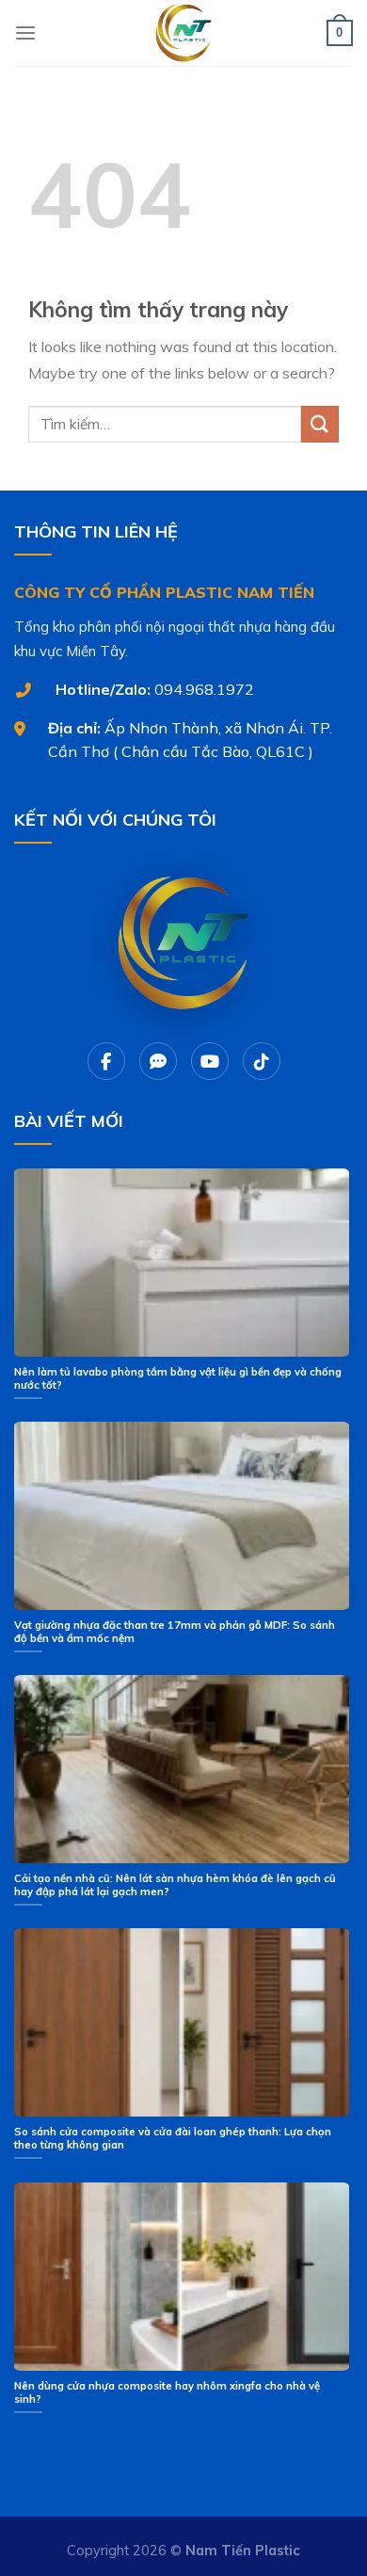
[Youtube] (210, 1061)
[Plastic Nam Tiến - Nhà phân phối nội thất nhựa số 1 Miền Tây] (183, 33)
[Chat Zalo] (158, 1061)
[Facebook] (106, 1061)
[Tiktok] (262, 1061)
